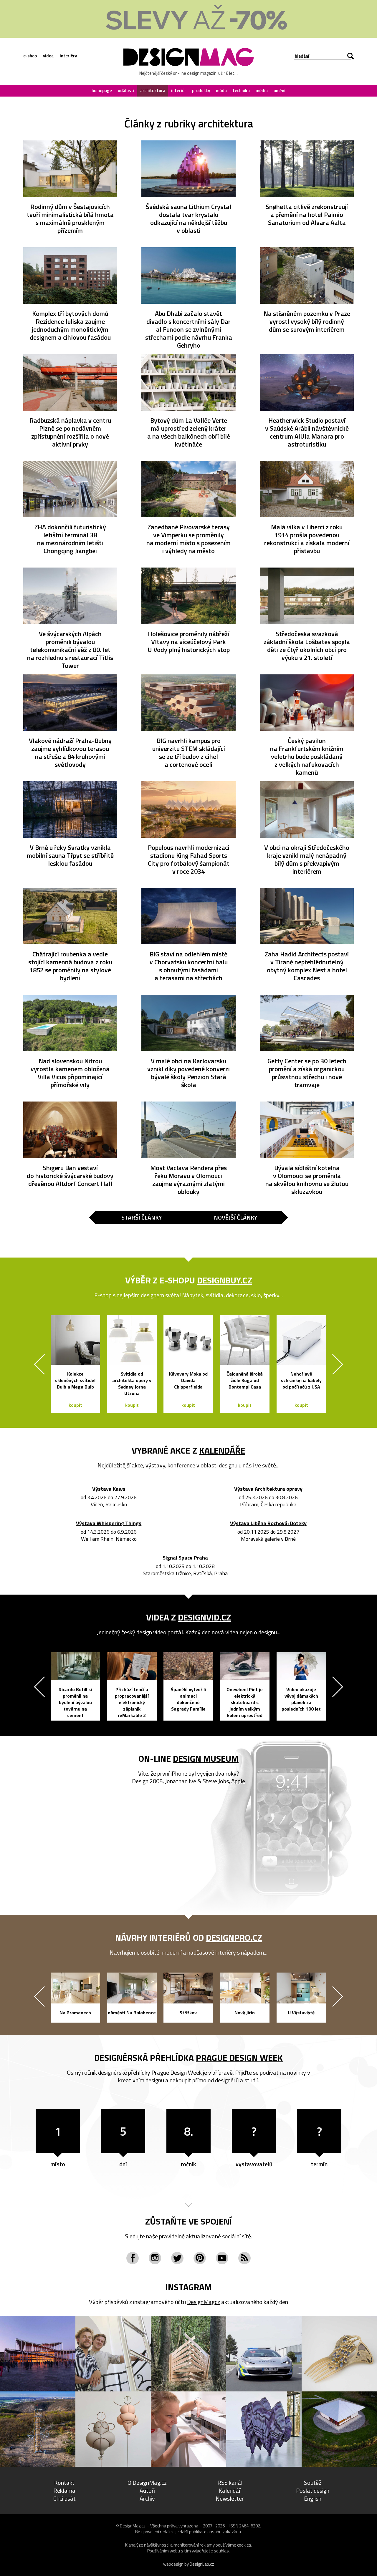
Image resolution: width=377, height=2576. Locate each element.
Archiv (147, 2498)
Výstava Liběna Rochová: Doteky (268, 1523)
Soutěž (313, 2483)
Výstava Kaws (109, 1489)
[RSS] (244, 2258)
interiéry (68, 56)
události (126, 91)
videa (48, 56)
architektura (153, 91)
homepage (102, 91)
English (313, 2498)
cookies (244, 2545)
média (262, 91)
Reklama (64, 2490)
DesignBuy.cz (225, 1280)
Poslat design (313, 2490)
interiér (179, 91)
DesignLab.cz (202, 2564)
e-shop (30, 56)
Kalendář (230, 2490)
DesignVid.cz (204, 1617)
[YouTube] (222, 2258)
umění (280, 91)
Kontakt (64, 2483)
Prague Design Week (239, 2058)
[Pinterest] (200, 2258)
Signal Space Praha (185, 1558)
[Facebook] (133, 2258)
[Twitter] (177, 2258)
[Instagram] (155, 2258)
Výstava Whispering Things (109, 1523)
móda (221, 91)
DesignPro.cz (234, 1938)
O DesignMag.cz (147, 2483)
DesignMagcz (204, 2302)
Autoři (147, 2490)
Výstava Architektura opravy (268, 1489)
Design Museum (206, 1759)
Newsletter (230, 2498)
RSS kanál (230, 2483)
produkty (201, 91)
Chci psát (65, 2498)
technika (241, 91)
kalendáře (222, 1450)
